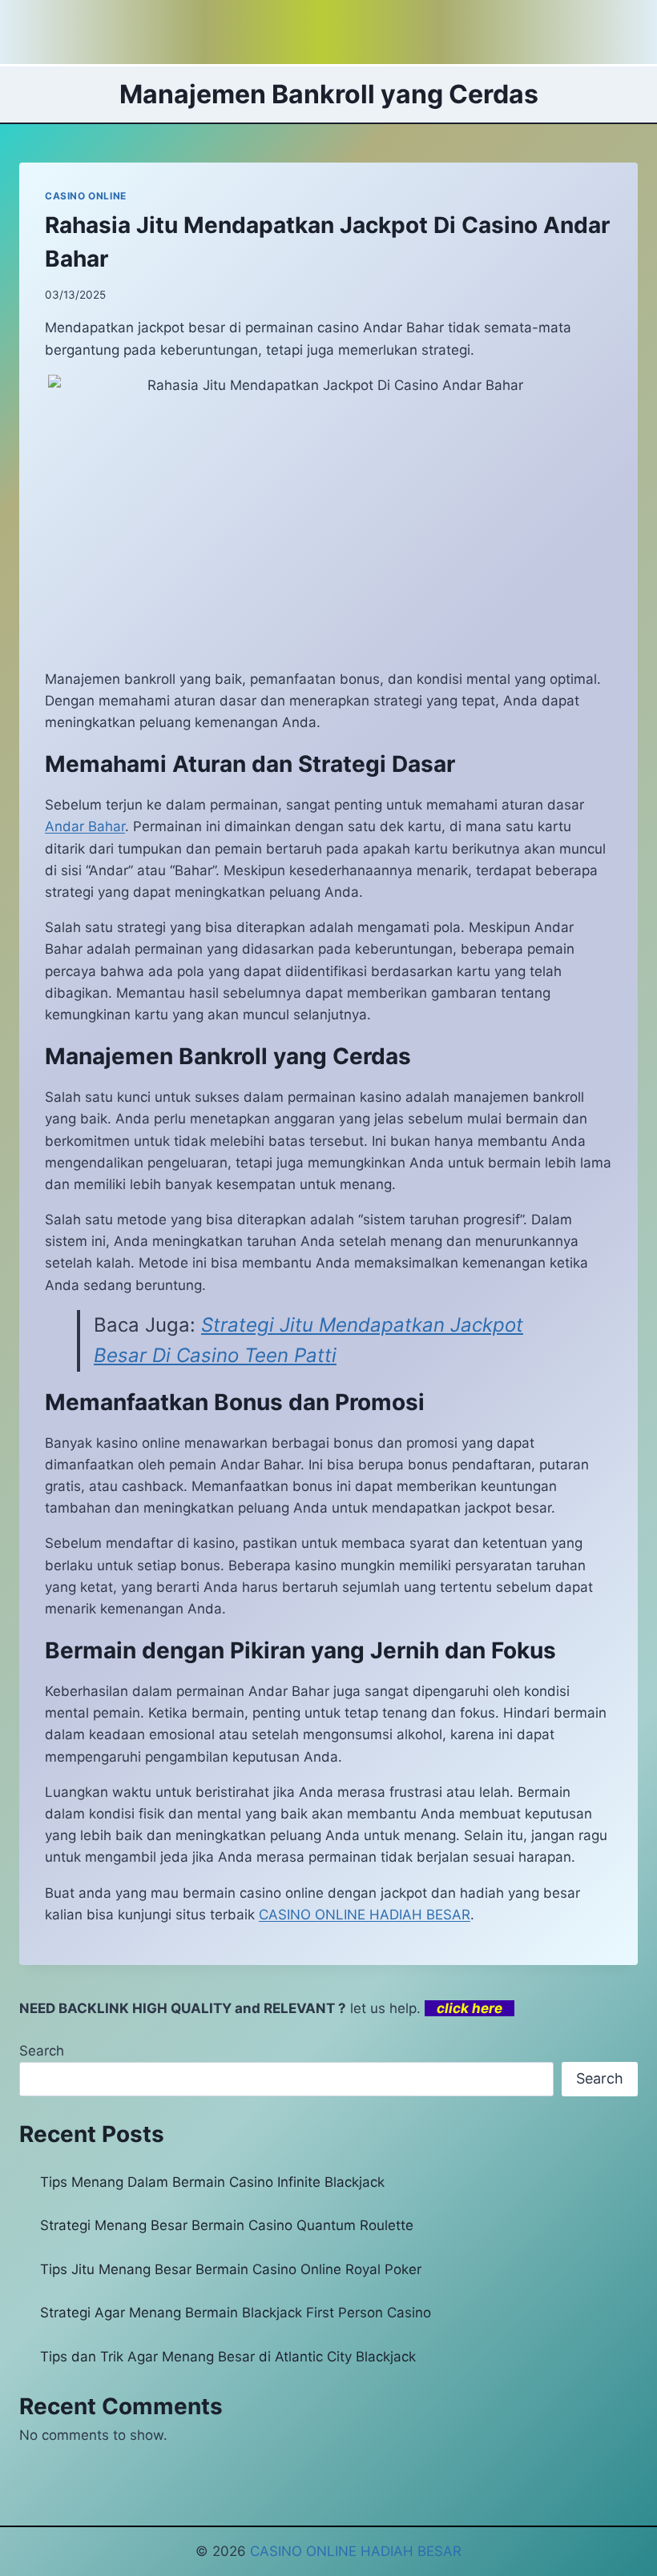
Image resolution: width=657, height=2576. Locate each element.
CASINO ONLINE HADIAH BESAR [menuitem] (365, 1915)
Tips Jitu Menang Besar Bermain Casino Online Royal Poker (231, 2269)
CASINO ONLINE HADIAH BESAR (356, 2551)
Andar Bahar (85, 826)
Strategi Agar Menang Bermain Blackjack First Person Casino (236, 2313)
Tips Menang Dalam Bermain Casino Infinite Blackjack (212, 2182)
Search (42, 2051)
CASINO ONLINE (86, 196)
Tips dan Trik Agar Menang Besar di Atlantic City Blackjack (228, 2357)
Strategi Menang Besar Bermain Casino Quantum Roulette (227, 2225)
